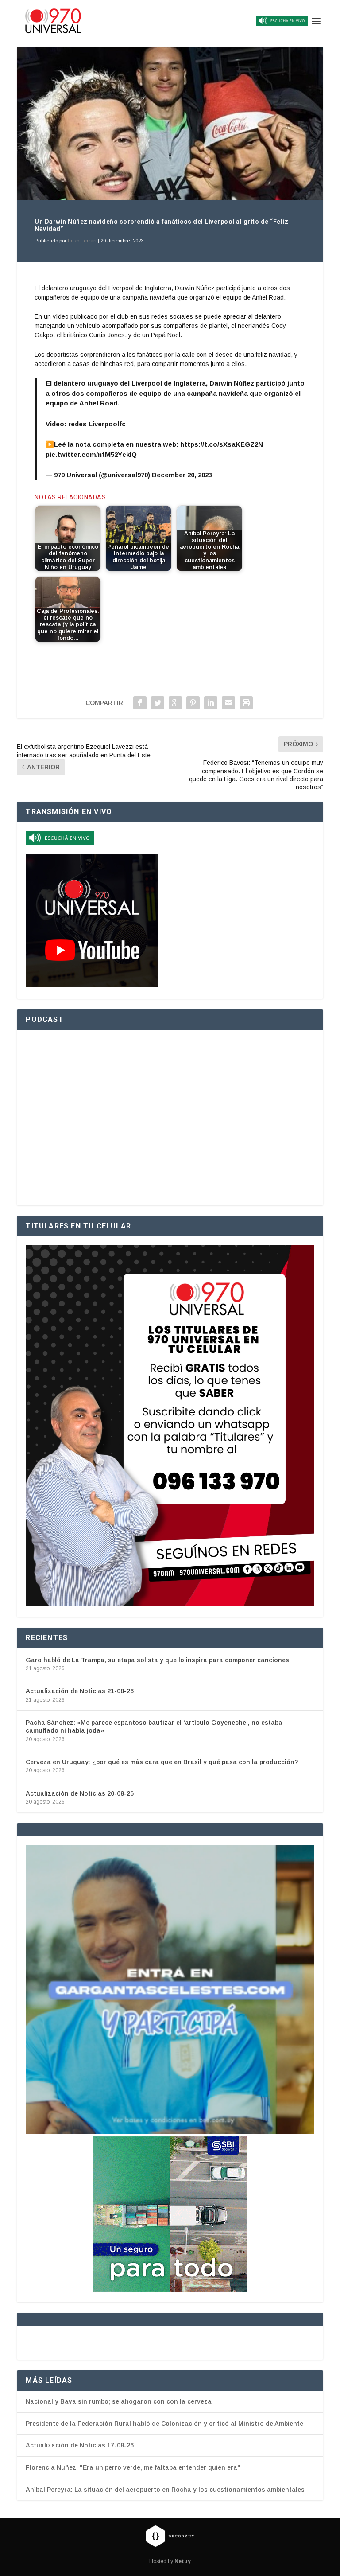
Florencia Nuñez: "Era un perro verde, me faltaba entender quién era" (133, 2467)
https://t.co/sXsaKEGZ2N (222, 444)
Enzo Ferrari (82, 241)
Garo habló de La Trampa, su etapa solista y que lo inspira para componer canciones (157, 1660)
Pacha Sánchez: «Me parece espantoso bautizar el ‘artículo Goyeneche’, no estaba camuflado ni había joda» (154, 1726)
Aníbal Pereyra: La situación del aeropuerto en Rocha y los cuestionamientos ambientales (165, 2490)
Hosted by (170, 2561)
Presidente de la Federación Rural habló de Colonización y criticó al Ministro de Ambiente (164, 2424)
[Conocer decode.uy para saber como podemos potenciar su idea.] (170, 2536)
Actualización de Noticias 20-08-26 (80, 1793)
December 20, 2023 (182, 475)
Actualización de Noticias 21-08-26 (80, 1691)
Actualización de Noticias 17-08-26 (80, 2445)
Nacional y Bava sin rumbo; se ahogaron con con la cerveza (119, 2401)
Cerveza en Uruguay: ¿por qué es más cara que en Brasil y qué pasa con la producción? (162, 1762)
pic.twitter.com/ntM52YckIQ (91, 454)
